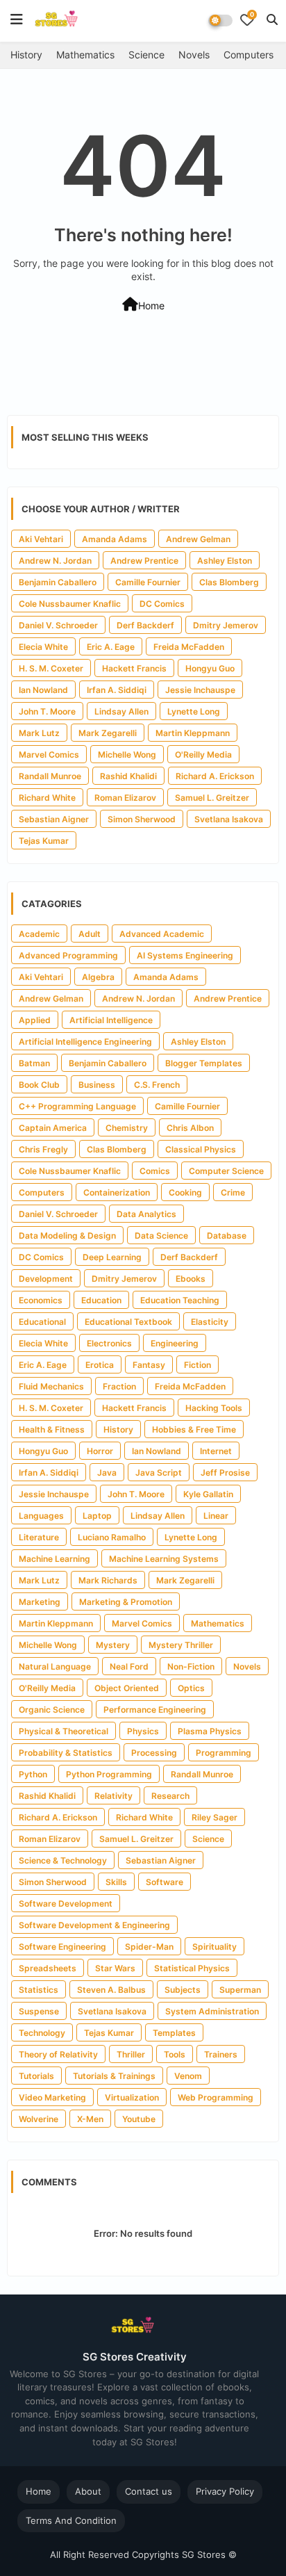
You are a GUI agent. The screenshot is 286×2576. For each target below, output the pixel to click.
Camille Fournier (148, 582)
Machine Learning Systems (164, 1559)
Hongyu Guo (210, 668)
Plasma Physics (210, 1731)
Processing (154, 1753)
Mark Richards (108, 1580)
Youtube (139, 2119)
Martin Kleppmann (193, 733)
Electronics (109, 1343)
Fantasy (149, 1365)
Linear (216, 1516)
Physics (143, 1731)
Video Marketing (52, 2097)
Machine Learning (54, 1559)
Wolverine (39, 2119)
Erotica (100, 1365)
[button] (272, 19)
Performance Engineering (155, 1710)
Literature (39, 1537)
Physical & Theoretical (64, 1731)
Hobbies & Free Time (194, 1429)
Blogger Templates (204, 1063)
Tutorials (36, 2076)
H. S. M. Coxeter (51, 668)
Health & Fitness (52, 1429)
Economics (41, 1300)
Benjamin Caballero (58, 582)
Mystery (113, 1645)
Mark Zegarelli (108, 733)
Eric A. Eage (111, 647)
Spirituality (214, 1947)
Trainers (221, 2054)
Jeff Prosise (225, 1473)
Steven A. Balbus (111, 1990)
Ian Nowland (43, 690)
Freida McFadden (189, 647)
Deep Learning (112, 1257)
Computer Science (226, 1171)
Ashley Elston (225, 561)
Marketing (40, 1602)
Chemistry (127, 1128)
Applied (35, 1020)
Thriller (131, 2054)
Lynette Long (194, 711)
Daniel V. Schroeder (58, 625)
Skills (116, 1882)
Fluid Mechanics (51, 1386)
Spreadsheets (48, 1968)
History (26, 55)
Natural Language (55, 1666)
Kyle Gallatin (208, 1494)
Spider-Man (149, 1947)
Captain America (53, 1128)
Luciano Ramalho (112, 1537)
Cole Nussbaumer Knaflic (70, 604)
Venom (188, 2076)
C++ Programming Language (77, 1106)
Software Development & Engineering (94, 1925)
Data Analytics (146, 1214)
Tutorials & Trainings (114, 2076)
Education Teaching (180, 1300)
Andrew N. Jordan (55, 561)
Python (33, 1774)
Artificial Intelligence (111, 1020)
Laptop (97, 1516)
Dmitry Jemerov (226, 625)
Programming (224, 1753)
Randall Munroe (50, 776)
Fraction (119, 1386)
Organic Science (52, 1710)
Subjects (183, 1990)
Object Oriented (127, 1688)
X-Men (90, 2119)
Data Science (161, 1236)
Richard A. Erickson (215, 776)
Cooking (185, 1192)
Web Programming (216, 2097)
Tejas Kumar (44, 841)
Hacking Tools (214, 1408)
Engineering (175, 1343)
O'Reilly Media (203, 755)
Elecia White (43, 647)
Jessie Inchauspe (200, 690)
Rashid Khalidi (128, 776)
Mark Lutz (39, 733)
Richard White (47, 798)
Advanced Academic (162, 934)
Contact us (149, 2491)
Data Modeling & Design (67, 1236)
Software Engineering (62, 1947)
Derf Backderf (145, 625)
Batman (34, 1063)
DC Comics (162, 604)
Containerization (117, 1192)
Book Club (39, 1085)
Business (97, 1085)
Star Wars (115, 1968)
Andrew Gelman (198, 539)
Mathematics (85, 55)
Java (107, 1473)
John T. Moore (47, 711)
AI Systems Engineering (185, 955)
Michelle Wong (127, 755)
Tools (175, 2054)
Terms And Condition (71, 2520)
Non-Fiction (191, 1666)
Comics (155, 1171)
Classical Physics (201, 1149)
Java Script (159, 1473)
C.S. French (157, 1085)
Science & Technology (63, 1860)
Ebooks (191, 1279)
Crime (233, 1192)
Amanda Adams (115, 539)
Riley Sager (214, 1817)
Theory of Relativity (58, 2054)
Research (170, 1796)
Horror (100, 1451)
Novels (194, 55)
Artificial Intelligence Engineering (85, 1042)
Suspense (39, 2011)
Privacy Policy (225, 2491)
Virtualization (132, 2097)
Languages (41, 1516)
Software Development (66, 1904)
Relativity (113, 1796)
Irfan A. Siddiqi (117, 690)
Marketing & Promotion (126, 1602)
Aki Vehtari (41, 539)
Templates (174, 2033)
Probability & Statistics (66, 1753)
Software (165, 1882)
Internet (216, 1451)
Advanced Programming (68, 955)
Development (46, 1279)
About (88, 2491)
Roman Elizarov (125, 798)
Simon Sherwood (142, 819)
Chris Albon (190, 1128)
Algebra (98, 977)
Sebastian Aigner (54, 819)
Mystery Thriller (181, 1645)
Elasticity (210, 1322)
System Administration (212, 2011)
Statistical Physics (192, 1968)
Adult (90, 934)
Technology (42, 2033)
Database (227, 1236)
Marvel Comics (49, 755)
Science (146, 55)
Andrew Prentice (144, 561)
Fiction (197, 1365)
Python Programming (109, 1774)
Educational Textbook (128, 1322)
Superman (240, 1990)
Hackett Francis (134, 668)
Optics (191, 1688)
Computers (249, 55)
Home (151, 305)
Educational (42, 1322)
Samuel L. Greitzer (212, 798)
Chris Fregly (43, 1149)
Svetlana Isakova (229, 819)
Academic (39, 934)
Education (101, 1300)
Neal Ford (129, 1666)
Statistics (39, 1990)
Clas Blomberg (229, 582)
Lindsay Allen (121, 711)
